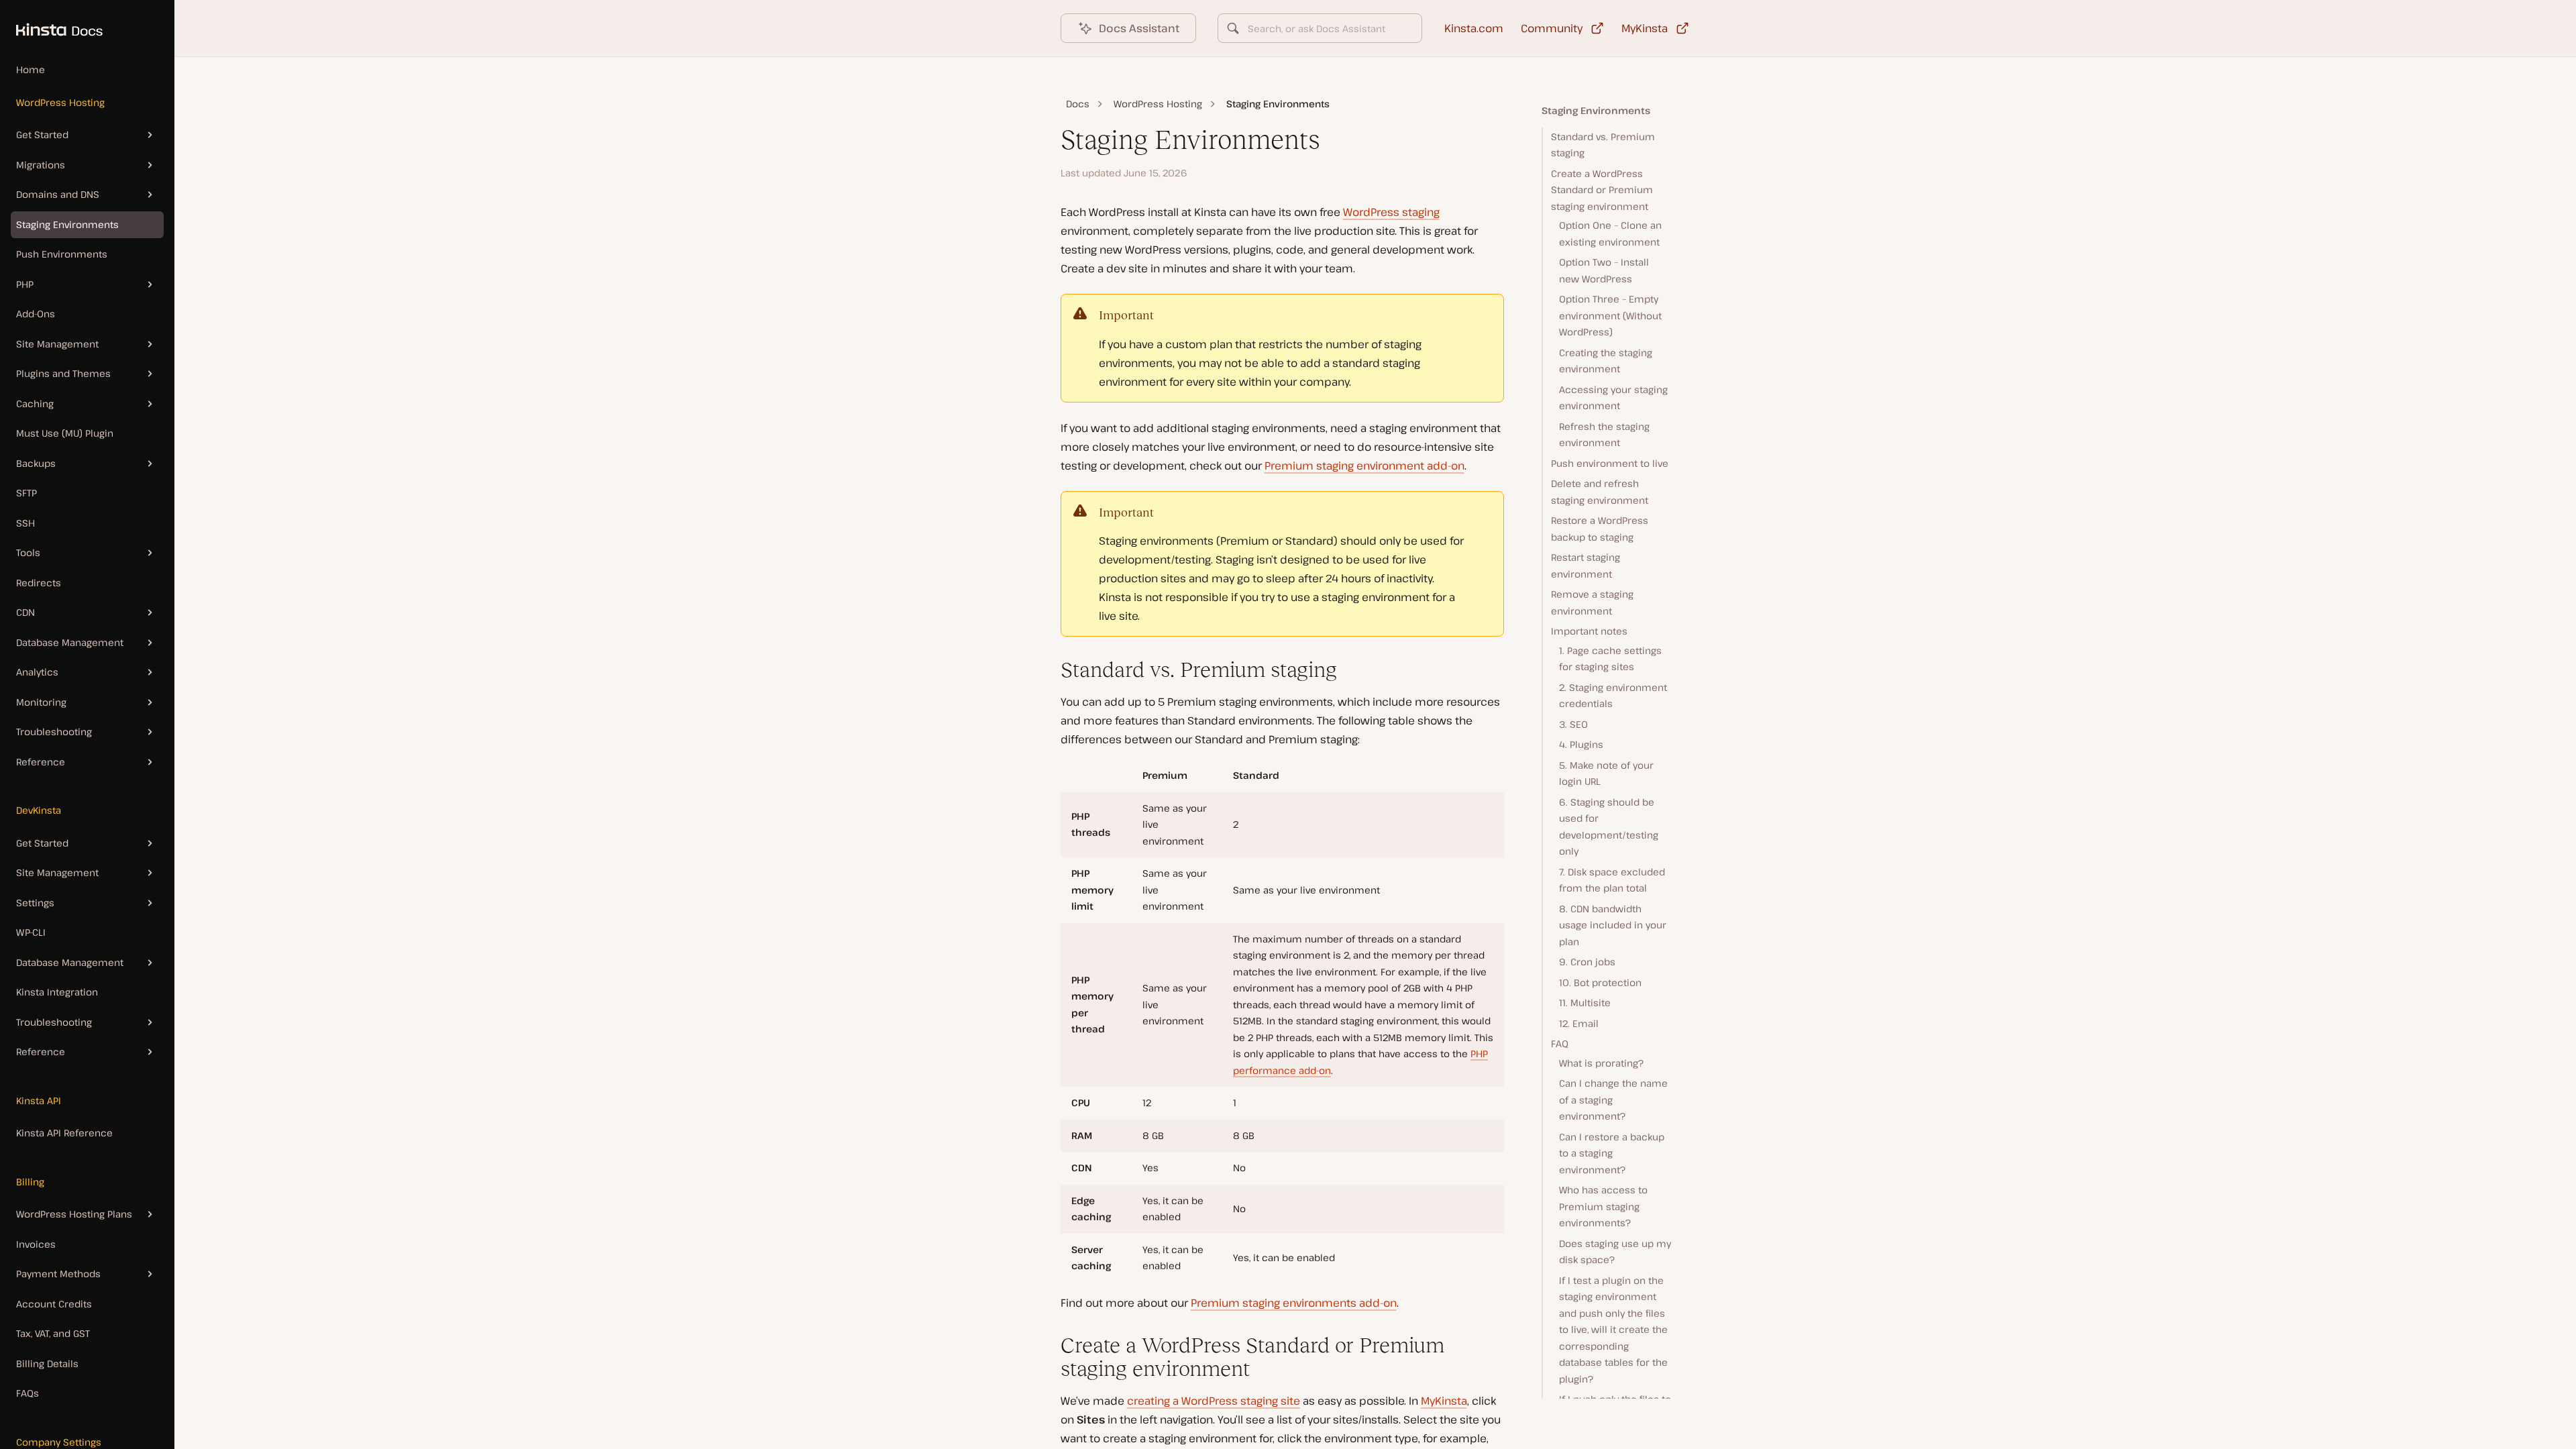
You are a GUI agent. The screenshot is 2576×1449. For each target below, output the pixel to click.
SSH (25, 523)
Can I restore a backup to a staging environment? (1612, 1153)
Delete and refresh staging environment (1600, 492)
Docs (1078, 104)
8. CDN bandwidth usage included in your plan (1613, 925)
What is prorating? (1601, 1063)
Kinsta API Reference (64, 1133)
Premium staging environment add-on (1364, 466)
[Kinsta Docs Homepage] (51, 23)
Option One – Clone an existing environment (1610, 233)
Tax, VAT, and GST (53, 1333)
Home (31, 69)
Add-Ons (36, 314)
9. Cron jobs (1587, 962)
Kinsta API (39, 1101)
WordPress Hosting (60, 102)
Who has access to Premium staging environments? (1603, 1206)
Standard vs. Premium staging (1603, 145)
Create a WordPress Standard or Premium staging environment (1602, 190)
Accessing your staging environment (1613, 398)
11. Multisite (1585, 1003)
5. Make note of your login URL (1606, 773)
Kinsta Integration (57, 992)
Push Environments (62, 254)
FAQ (1560, 1043)
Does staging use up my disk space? (1615, 1252)
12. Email (1579, 1023)
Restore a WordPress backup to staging (1600, 529)
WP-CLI (31, 932)
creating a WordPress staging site (1214, 1401)
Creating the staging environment (1606, 361)
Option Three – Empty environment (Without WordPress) (1610, 315)
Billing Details (47, 1363)
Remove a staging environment (1592, 602)
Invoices (36, 1244)
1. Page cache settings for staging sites (1610, 659)
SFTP (26, 493)
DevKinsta (39, 810)
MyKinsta (1444, 1401)
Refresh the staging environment (1604, 435)
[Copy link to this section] (1050, 670)
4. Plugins (1581, 744)
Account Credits (54, 1304)
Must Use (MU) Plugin (65, 433)
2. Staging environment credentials (1613, 696)
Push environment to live (1610, 463)
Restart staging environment (1586, 566)
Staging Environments (67, 224)
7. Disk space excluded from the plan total (1612, 880)
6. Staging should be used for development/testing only (1609, 827)
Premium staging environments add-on (1294, 1303)
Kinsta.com (1474, 28)
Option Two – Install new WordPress (1604, 270)
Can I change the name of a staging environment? (1613, 1099)
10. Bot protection (1600, 982)
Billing (30, 1182)
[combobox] (1320, 28)
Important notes (1589, 631)
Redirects (39, 583)
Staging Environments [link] (1278, 104)
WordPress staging (1391, 212)
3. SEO (1573, 724)
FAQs (28, 1393)
